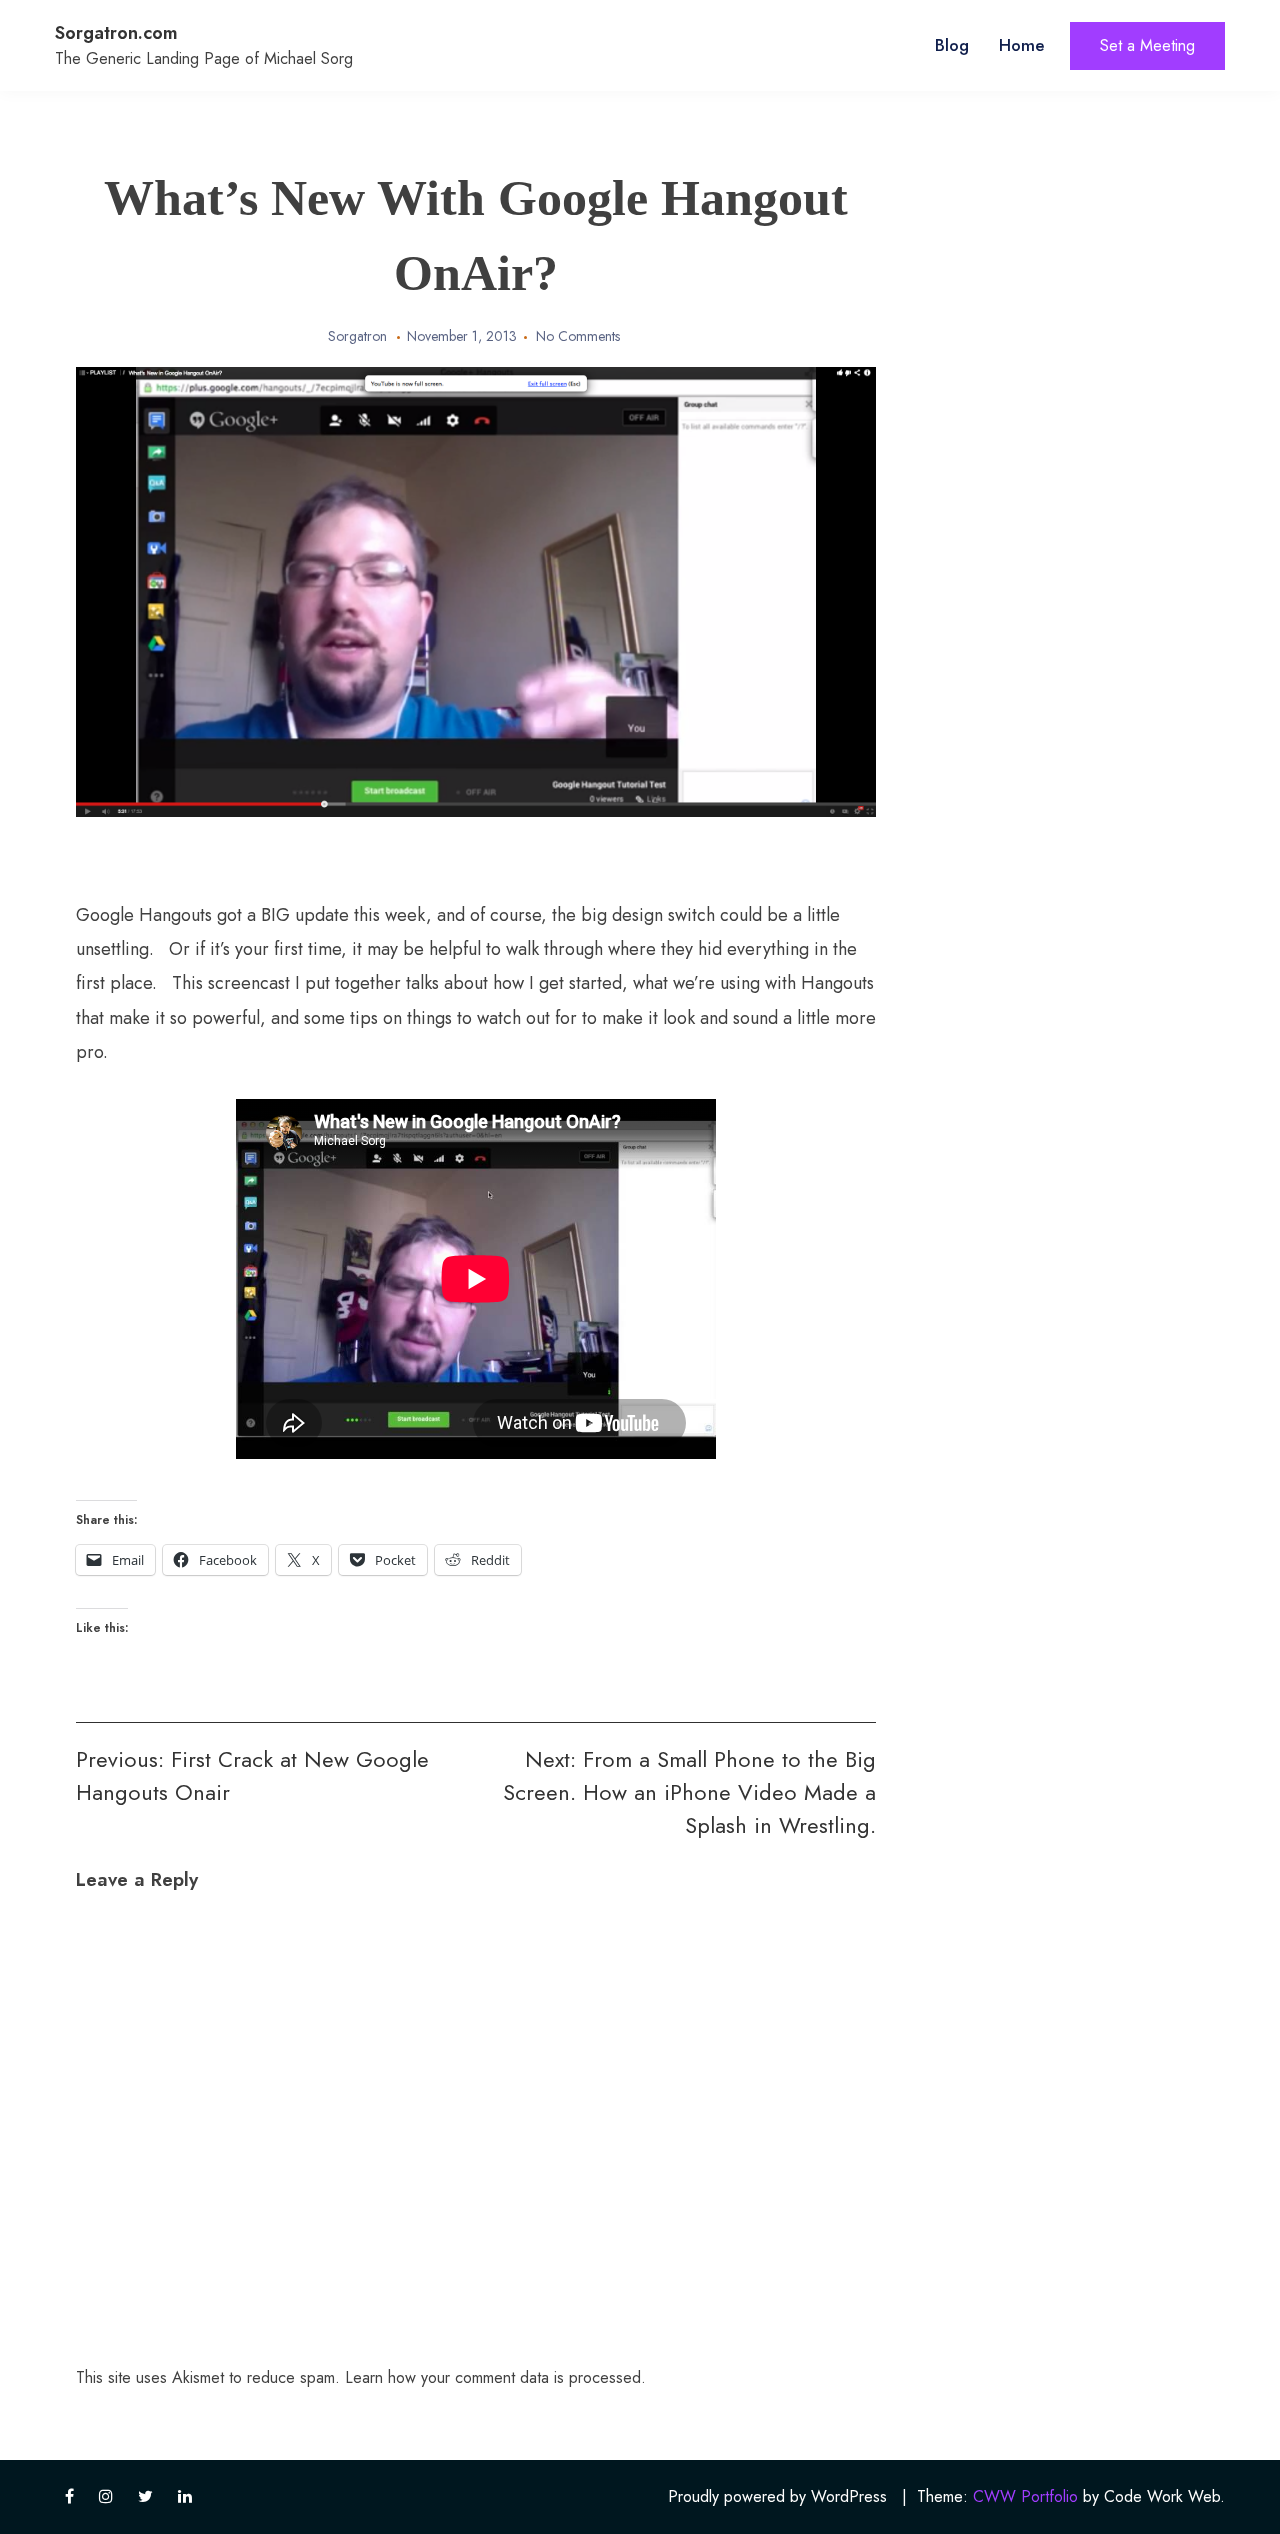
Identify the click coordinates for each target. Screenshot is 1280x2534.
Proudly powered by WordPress (777, 2496)
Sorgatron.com (116, 33)
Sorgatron (357, 336)
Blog (952, 45)
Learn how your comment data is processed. (495, 2377)
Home (1022, 45)
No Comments (578, 336)
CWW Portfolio (1025, 2496)
